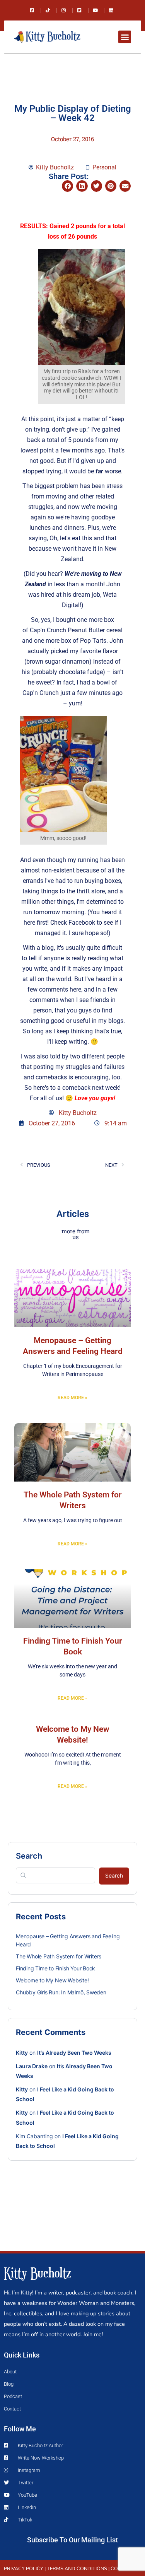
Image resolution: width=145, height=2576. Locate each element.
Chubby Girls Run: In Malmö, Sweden (61, 1992)
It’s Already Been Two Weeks (74, 2053)
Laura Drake (32, 2066)
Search (29, 1856)
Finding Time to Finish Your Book (55, 1968)
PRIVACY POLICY (24, 2569)
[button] (125, 37)
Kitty (22, 2053)
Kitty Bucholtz (38, 2272)
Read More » (72, 1398)
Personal (104, 167)
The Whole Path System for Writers (59, 1956)
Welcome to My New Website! (52, 1980)
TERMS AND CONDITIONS (77, 2569)
